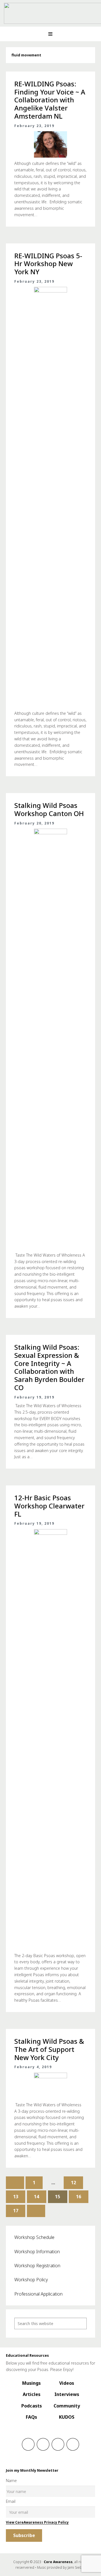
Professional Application (38, 2294)
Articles (32, 2394)
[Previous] (15, 2183)
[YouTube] (73, 2444)
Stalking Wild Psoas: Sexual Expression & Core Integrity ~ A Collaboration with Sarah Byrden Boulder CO (49, 1367)
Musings (31, 2383)
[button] (50, 34)
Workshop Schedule (34, 2237)
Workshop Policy (31, 2280)
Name (11, 2481)
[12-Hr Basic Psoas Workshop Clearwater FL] (50, 1739)
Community (67, 2406)
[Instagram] (43, 2444)
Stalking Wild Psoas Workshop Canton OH (49, 809)
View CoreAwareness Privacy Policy (37, 2522)
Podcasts (32, 2406)
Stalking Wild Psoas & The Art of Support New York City (49, 2049)
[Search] (81, 2323)
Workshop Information (37, 2252)
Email (11, 2501)
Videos (67, 2383)
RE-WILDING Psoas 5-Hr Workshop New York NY (48, 264)
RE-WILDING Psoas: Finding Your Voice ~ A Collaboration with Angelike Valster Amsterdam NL (50, 100)
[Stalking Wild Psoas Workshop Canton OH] (50, 1039)
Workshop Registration (37, 2266)
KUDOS (67, 2417)
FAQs (31, 2417)
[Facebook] (28, 2444)
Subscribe (24, 2535)
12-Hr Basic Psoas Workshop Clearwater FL (49, 1506)
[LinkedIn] (58, 2444)
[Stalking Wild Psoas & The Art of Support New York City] (50, 2086)
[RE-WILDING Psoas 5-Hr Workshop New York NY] (50, 497)
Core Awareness (58, 2562)
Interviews (67, 2394)
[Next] (36, 2211)
